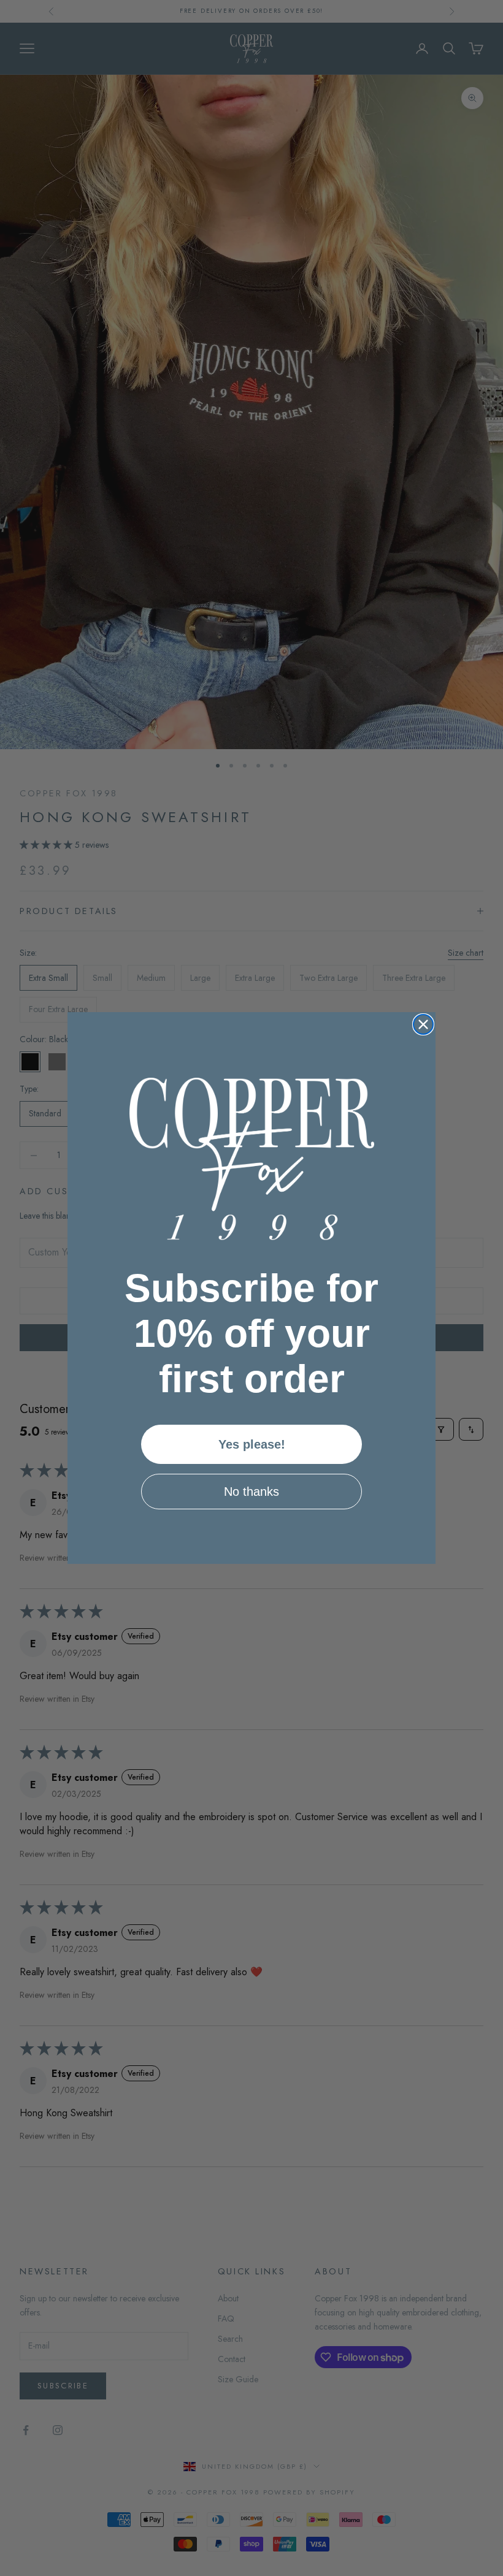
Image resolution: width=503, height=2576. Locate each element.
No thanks (251, 1492)
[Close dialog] (423, 1024)
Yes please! (252, 1444)
